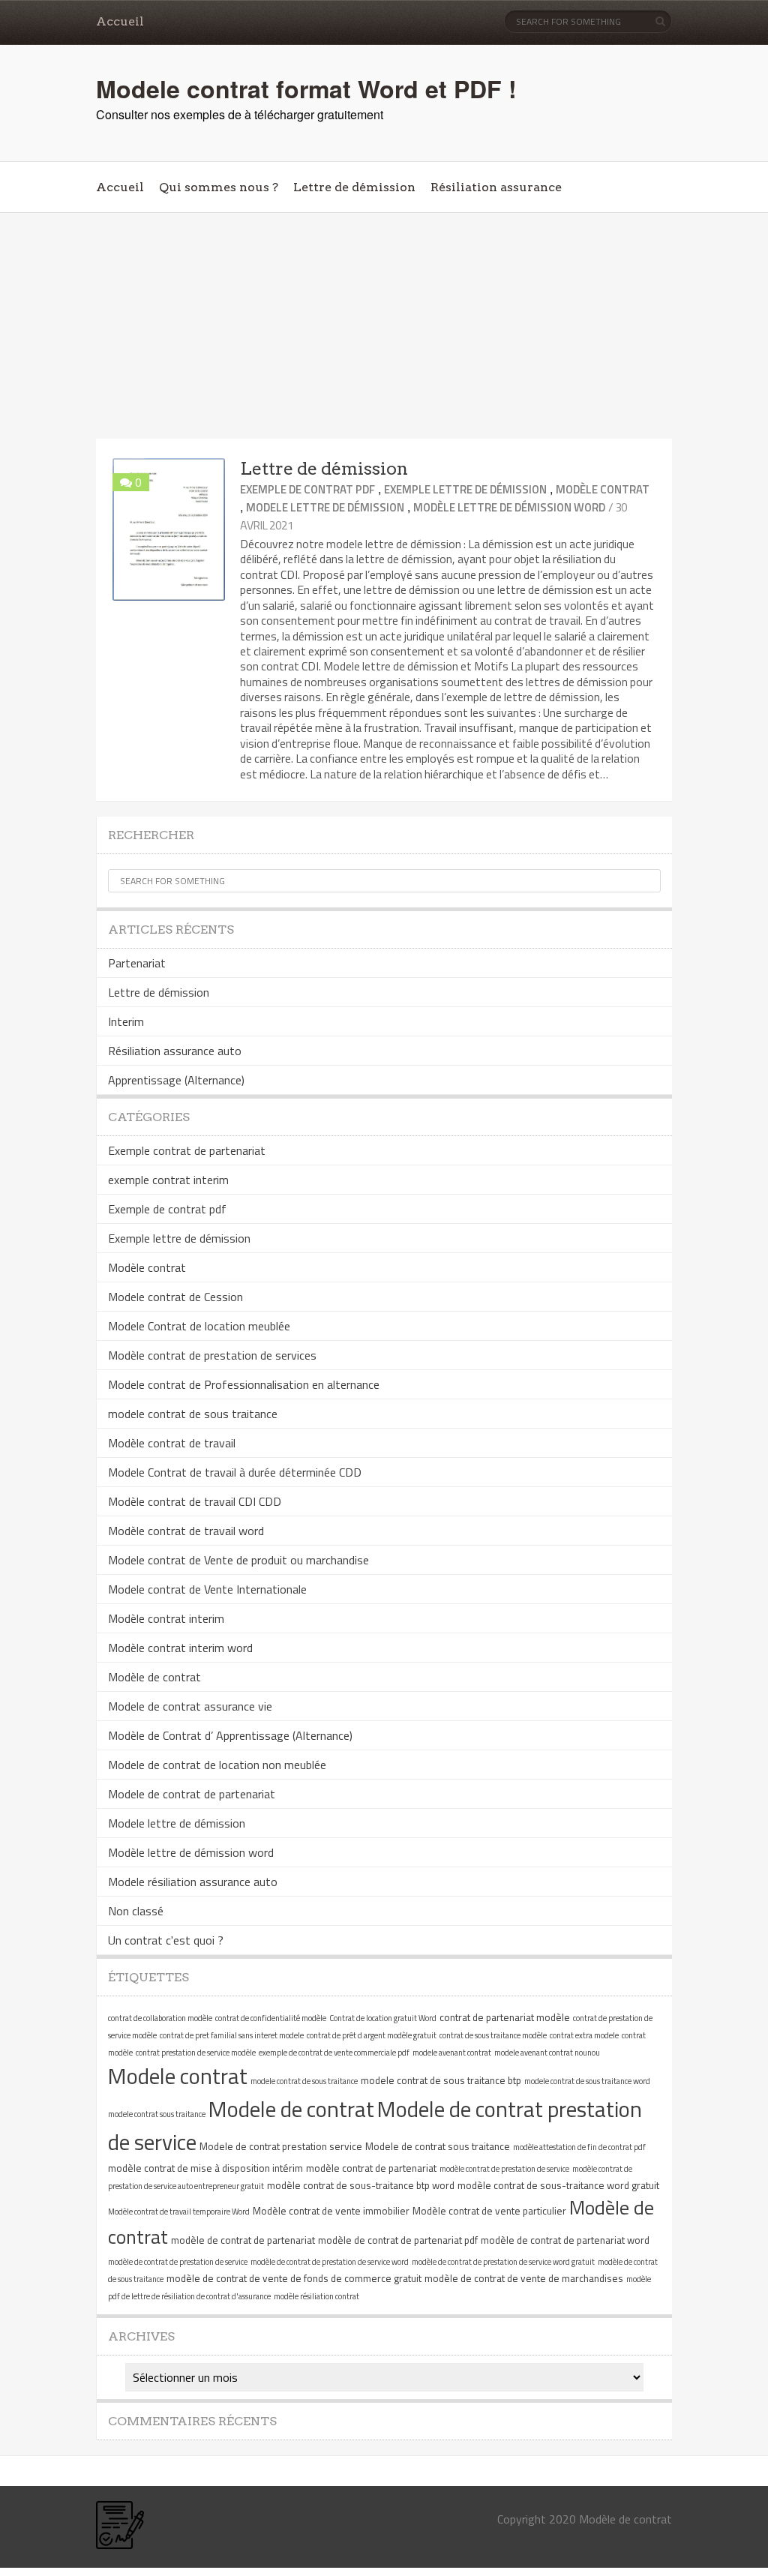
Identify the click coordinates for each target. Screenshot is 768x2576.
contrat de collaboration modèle (160, 2018)
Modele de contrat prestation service (281, 2146)
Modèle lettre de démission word (509, 507)
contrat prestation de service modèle (196, 2053)
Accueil (120, 21)
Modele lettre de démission (325, 507)
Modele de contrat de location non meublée (217, 1765)
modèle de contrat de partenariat (243, 2240)
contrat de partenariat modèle (505, 2017)
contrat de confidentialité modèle (271, 2018)
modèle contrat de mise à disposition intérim (205, 2168)
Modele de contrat (291, 2109)
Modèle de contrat (154, 1677)
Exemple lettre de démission (465, 489)
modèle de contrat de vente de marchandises (524, 2278)
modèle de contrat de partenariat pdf (398, 2240)
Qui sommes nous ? (219, 187)
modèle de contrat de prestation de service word (330, 2262)
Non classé (136, 1911)
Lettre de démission (354, 187)
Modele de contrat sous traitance (438, 2146)
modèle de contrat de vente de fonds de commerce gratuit (294, 2278)
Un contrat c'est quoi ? (166, 1940)
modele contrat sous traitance (157, 2114)
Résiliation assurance (496, 187)
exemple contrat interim (168, 1180)
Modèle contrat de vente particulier (489, 2211)
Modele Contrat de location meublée (199, 1326)
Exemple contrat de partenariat (187, 1150)
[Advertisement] (384, 326)
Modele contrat (178, 2076)
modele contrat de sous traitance (193, 1414)
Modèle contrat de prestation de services (212, 1355)
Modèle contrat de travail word (186, 1531)
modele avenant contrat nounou (547, 2053)
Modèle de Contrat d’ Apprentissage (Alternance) (230, 1735)
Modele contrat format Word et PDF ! (306, 88)
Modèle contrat (603, 489)
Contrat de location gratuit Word (383, 2018)
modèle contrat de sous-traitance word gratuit (558, 2185)
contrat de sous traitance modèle (493, 2035)
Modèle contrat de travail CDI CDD (195, 1501)
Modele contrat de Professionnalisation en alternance (244, 1384)
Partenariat (137, 963)
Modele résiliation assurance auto (193, 1882)
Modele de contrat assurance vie (190, 1706)
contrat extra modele (584, 2035)
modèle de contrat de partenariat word (565, 2240)
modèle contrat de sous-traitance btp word (361, 2185)
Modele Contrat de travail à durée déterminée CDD (235, 1472)
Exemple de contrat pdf (307, 489)
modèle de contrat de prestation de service (178, 2262)
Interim (126, 1021)
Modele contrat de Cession (175, 1297)
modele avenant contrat (452, 2053)
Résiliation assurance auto (175, 1051)
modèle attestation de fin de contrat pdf (579, 2147)
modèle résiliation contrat (316, 2296)
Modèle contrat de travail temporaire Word (179, 2212)
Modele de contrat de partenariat (192, 1794)
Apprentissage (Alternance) (176, 1080)
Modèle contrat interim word (180, 1648)
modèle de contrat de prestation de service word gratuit (503, 2262)
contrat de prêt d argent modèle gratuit (372, 2035)
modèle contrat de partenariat (371, 2168)
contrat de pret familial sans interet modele (232, 2035)
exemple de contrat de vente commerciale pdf (334, 2053)
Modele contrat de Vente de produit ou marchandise (238, 1560)
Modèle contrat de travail (172, 1443)
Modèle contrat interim (166, 1618)
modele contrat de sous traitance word (587, 2081)
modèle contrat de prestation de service (504, 2169)
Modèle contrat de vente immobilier (331, 2211)
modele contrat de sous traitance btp (441, 2080)
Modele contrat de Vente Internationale (207, 1589)
